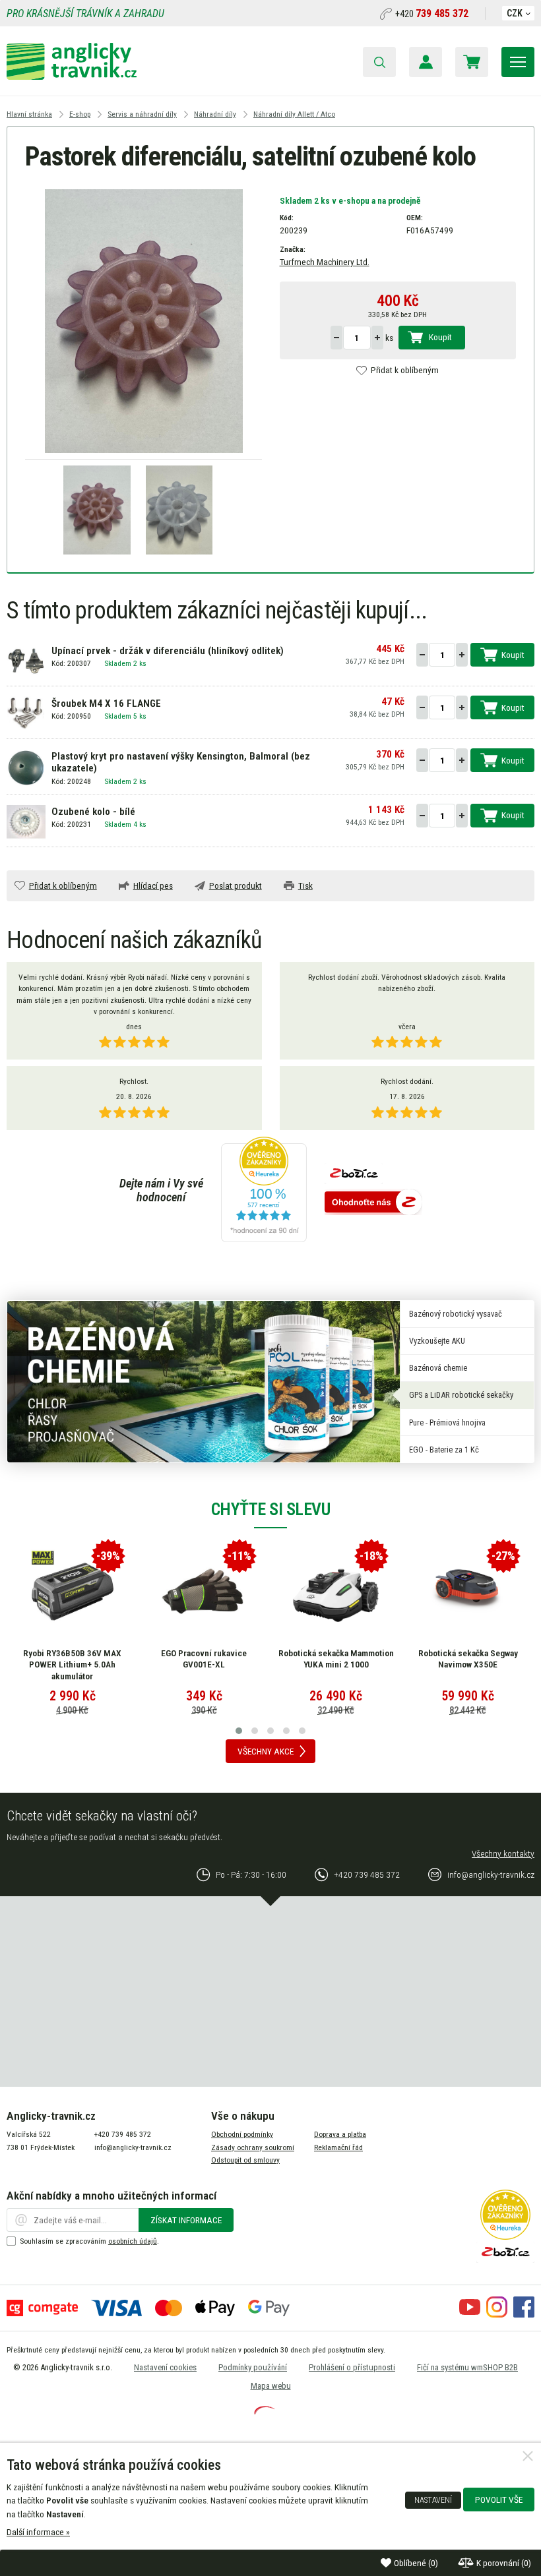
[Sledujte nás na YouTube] (470, 2314)
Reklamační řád (338, 2147)
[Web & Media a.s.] (265, 2411)
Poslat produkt (236, 885)
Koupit (440, 337)
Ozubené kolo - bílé (93, 812)
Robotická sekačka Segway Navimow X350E (468, 1659)
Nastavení (433, 2500)
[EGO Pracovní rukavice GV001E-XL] (204, 1592)
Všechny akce (266, 1751)
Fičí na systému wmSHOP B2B (467, 2367)
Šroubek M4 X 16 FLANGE (106, 704)
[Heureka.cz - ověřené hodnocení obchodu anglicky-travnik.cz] (264, 1190)
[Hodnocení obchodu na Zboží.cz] (373, 1203)
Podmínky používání (253, 2367)
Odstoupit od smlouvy (245, 2160)
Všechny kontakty (503, 1853)
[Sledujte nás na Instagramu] (497, 2314)
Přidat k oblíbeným (405, 370)
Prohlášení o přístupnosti (352, 2367)
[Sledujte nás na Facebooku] (524, 2314)
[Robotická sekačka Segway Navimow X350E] (468, 1592)
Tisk (305, 885)
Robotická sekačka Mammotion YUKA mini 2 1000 (336, 1659)
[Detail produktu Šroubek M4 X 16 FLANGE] (26, 713)
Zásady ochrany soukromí (253, 2147)
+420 (432, 14)
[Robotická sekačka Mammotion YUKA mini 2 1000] (336, 1592)
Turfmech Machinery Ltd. (325, 262)
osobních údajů (133, 2241)
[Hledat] (379, 62)
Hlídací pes (153, 885)
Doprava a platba (340, 2134)
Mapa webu (271, 2386)
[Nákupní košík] (472, 62)
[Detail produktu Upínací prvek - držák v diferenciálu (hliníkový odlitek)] (26, 660)
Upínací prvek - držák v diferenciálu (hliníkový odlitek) (168, 651)
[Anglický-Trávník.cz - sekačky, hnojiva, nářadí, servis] (72, 76)
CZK (515, 13)
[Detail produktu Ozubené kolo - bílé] (26, 821)
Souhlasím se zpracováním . (89, 2241)
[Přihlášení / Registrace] (426, 62)
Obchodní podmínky (242, 2134)
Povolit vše (499, 2500)
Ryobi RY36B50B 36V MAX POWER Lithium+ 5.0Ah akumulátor (72, 1664)
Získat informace (186, 2220)
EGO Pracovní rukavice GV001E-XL (204, 1659)
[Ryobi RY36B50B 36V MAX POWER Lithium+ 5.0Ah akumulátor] (73, 1592)
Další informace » (38, 2532)
